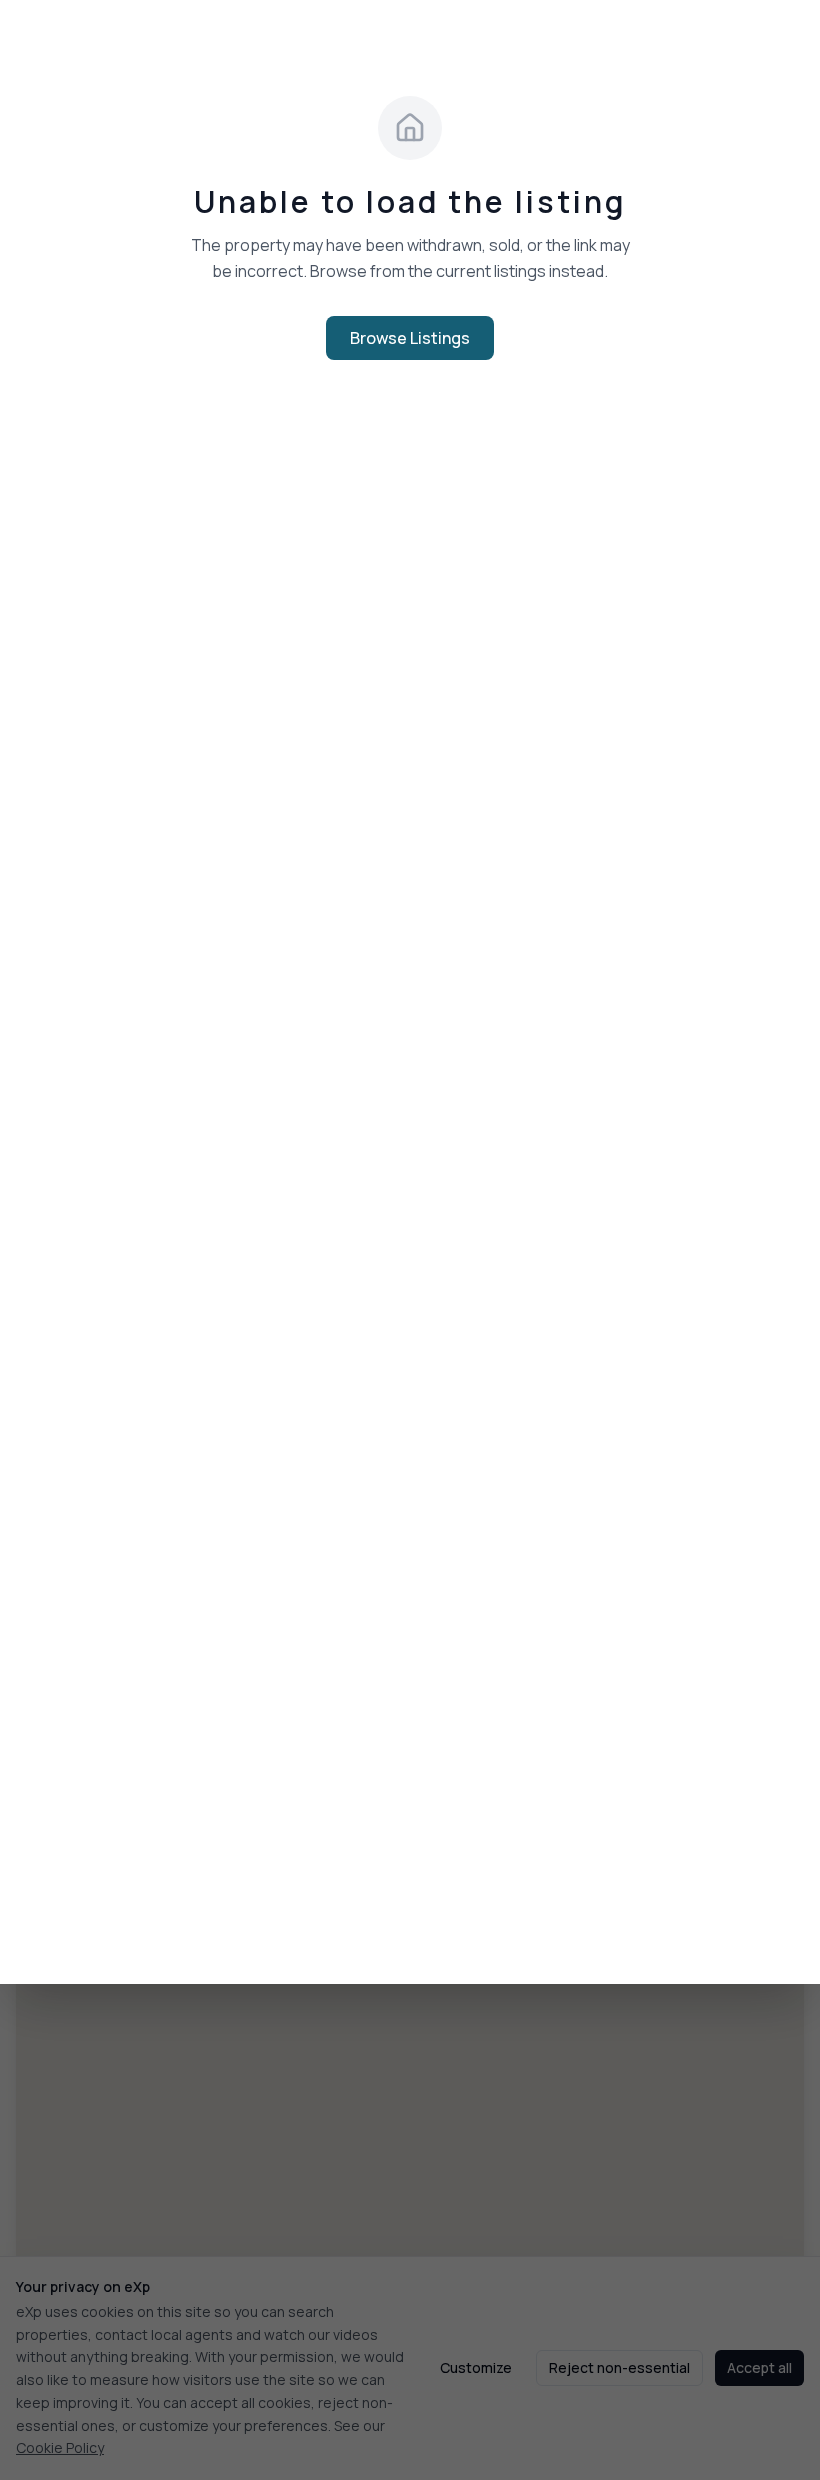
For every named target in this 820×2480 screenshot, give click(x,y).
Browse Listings (410, 338)
